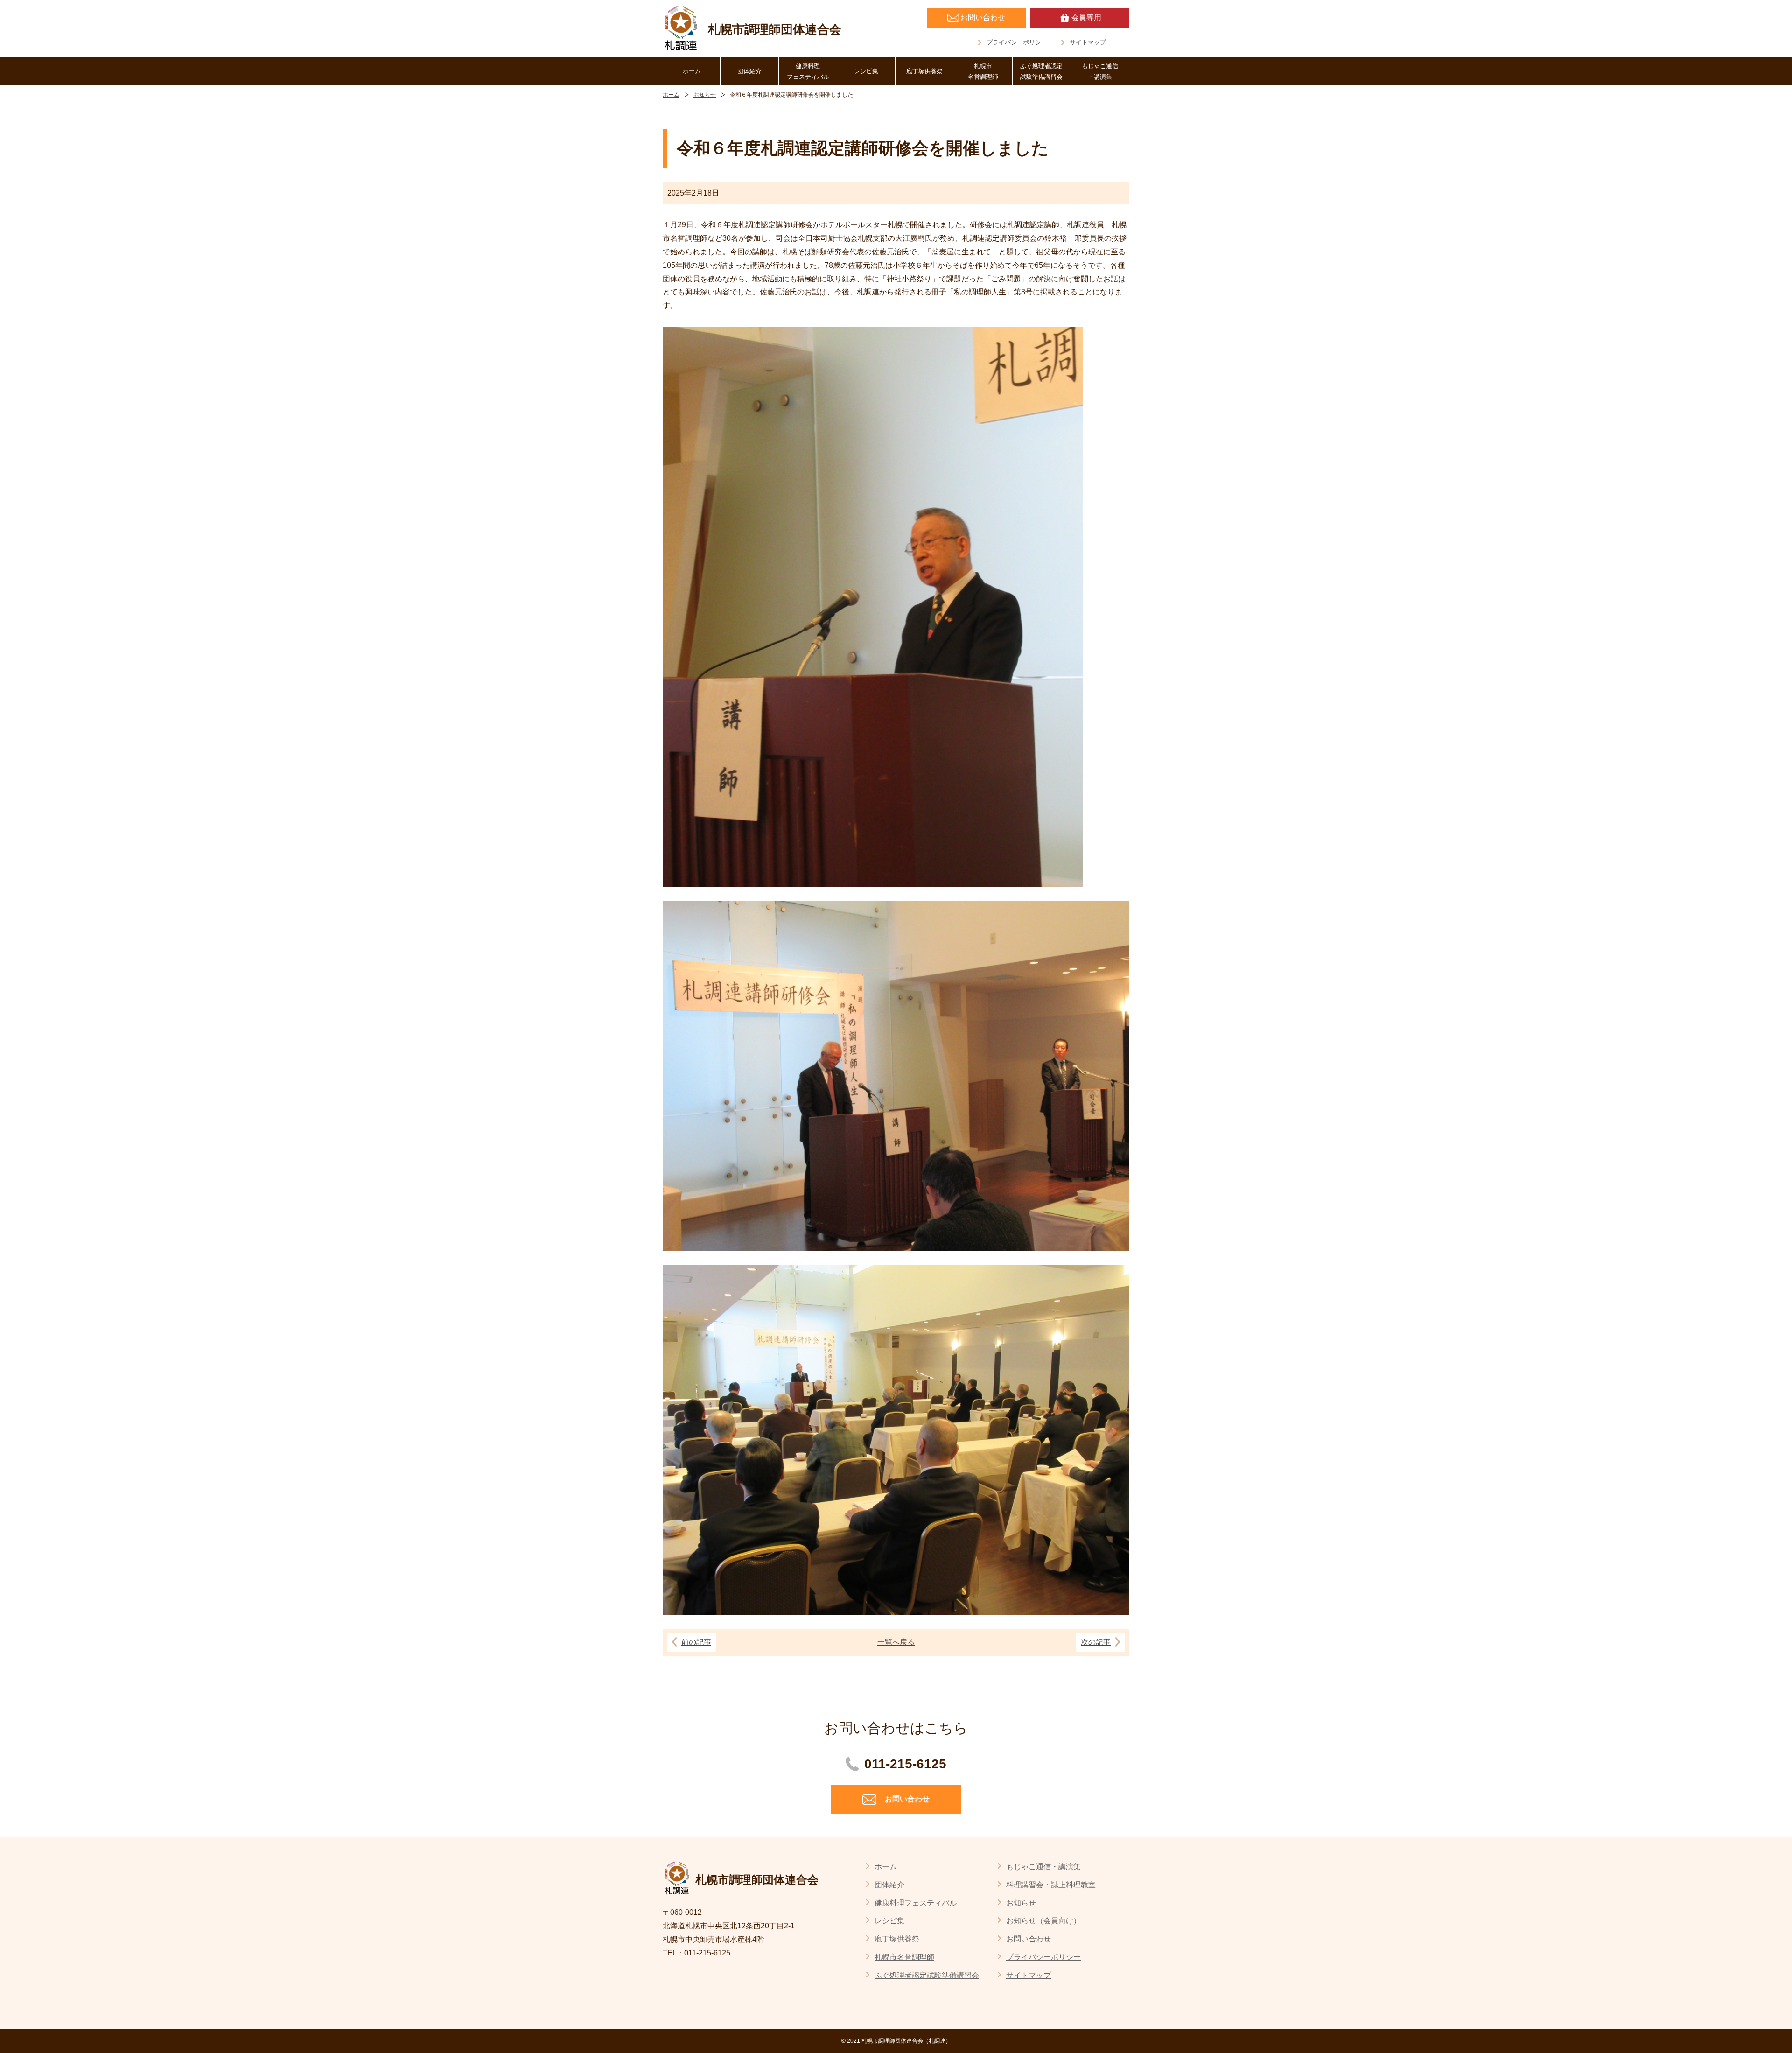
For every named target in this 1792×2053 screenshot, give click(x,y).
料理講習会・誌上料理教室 (1051, 1885)
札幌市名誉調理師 (983, 71)
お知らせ (705, 95)
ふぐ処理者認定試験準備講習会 (1041, 71)
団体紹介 (749, 71)
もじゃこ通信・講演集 (1100, 71)
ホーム (692, 71)
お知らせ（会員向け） (1043, 1921)
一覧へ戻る (896, 1642)
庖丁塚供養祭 (924, 71)
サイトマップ (1088, 42)
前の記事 (696, 1642)
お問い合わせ (1029, 1939)
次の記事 (1096, 1642)
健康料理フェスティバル (808, 71)
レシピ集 (866, 71)
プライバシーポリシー (1017, 42)
